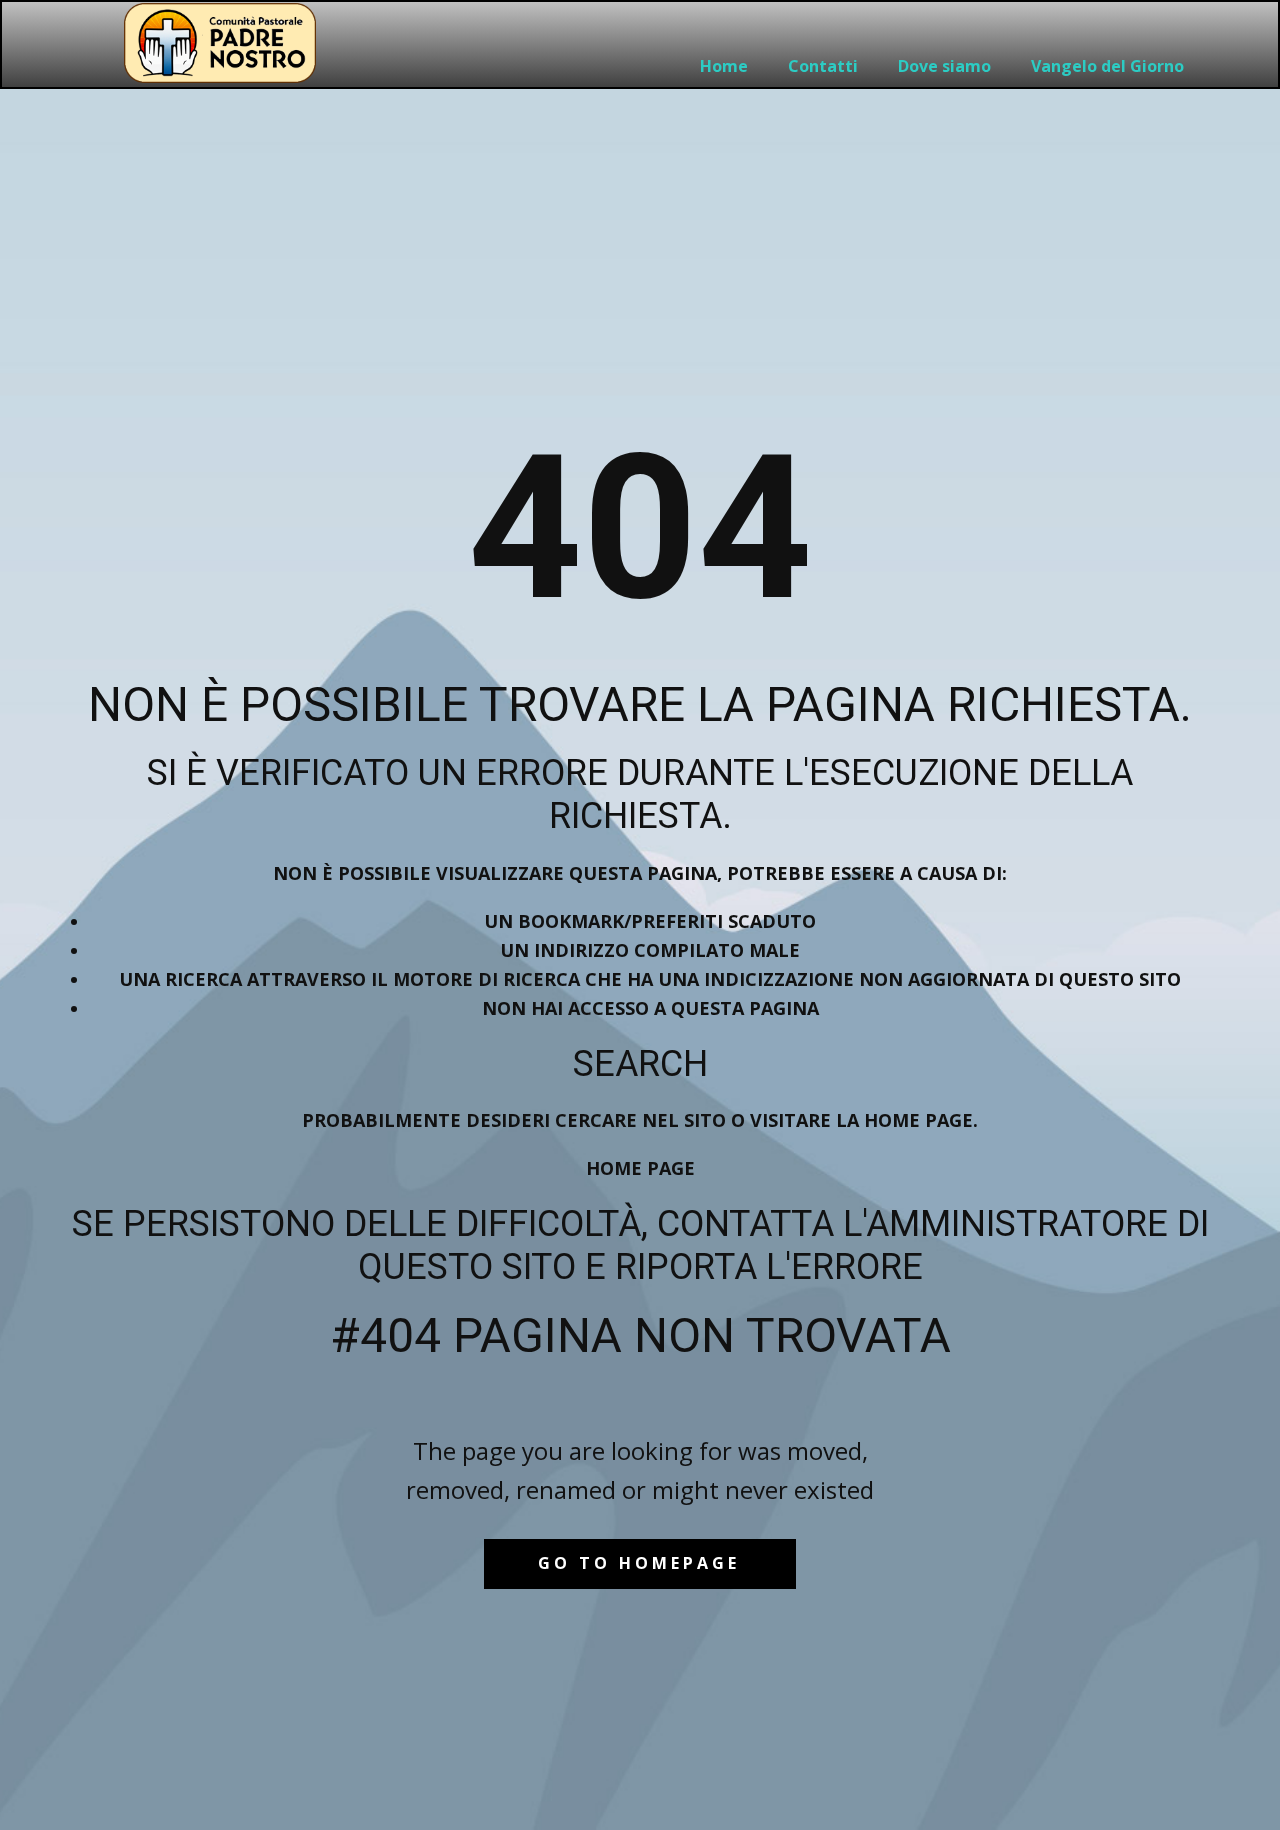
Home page (640, 1168)
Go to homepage (639, 1563)
